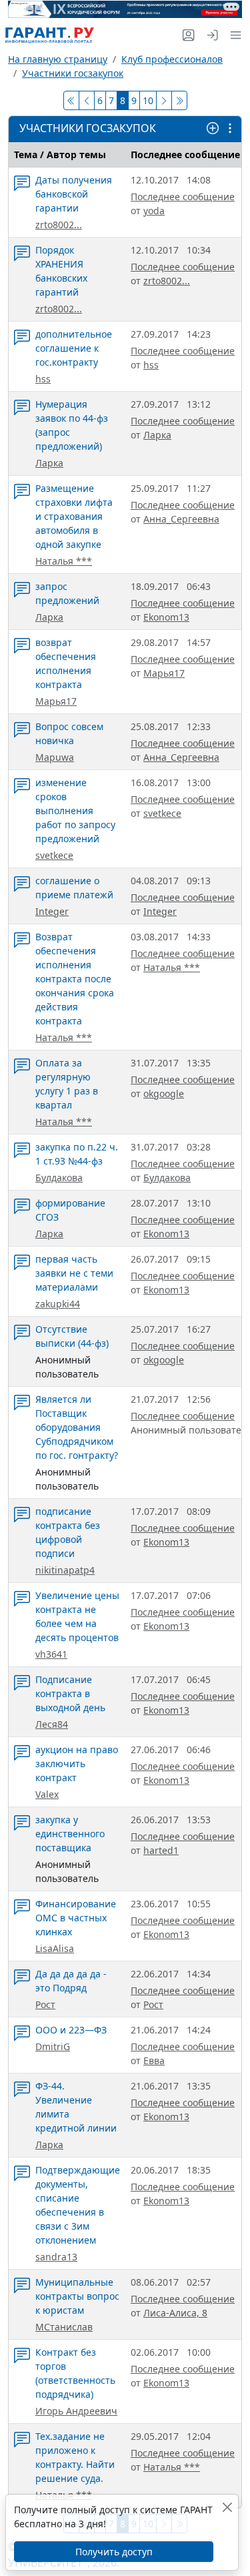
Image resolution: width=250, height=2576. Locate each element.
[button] (233, 35)
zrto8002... (59, 225)
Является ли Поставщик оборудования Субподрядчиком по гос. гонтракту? (77, 1427)
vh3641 (51, 1654)
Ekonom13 (166, 617)
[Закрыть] (227, 2507)
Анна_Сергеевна (181, 519)
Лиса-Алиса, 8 (175, 2313)
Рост (45, 2004)
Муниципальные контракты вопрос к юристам (77, 2296)
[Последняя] (179, 100)
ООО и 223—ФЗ (71, 2030)
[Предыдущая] (87, 100)
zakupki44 (58, 1304)
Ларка (49, 463)
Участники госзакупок (73, 73)
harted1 (161, 1850)
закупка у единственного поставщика (70, 1834)
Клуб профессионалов (172, 59)
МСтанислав (64, 2327)
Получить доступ (114, 2552)
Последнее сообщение (183, 197)
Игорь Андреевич (76, 2411)
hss (43, 379)
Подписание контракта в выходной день (70, 1693)
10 (148, 100)
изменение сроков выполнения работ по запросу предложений (75, 811)
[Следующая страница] (164, 100)
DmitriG (53, 2046)
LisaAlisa (55, 1948)
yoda (154, 211)
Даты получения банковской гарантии (74, 194)
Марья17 (56, 701)
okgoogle (164, 1093)
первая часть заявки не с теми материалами (74, 1273)
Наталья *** (64, 561)
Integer (52, 911)
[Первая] (71, 100)
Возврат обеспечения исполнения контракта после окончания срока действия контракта (75, 979)
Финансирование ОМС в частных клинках (76, 1918)
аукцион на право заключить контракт (77, 1763)
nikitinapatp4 (65, 1570)
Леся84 (52, 1724)
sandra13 (56, 2257)
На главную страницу (58, 59)
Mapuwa (55, 757)
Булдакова (59, 1178)
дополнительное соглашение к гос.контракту (74, 348)
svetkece (54, 855)
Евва (154, 2060)
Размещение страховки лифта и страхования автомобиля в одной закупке (74, 516)
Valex (47, 1794)
